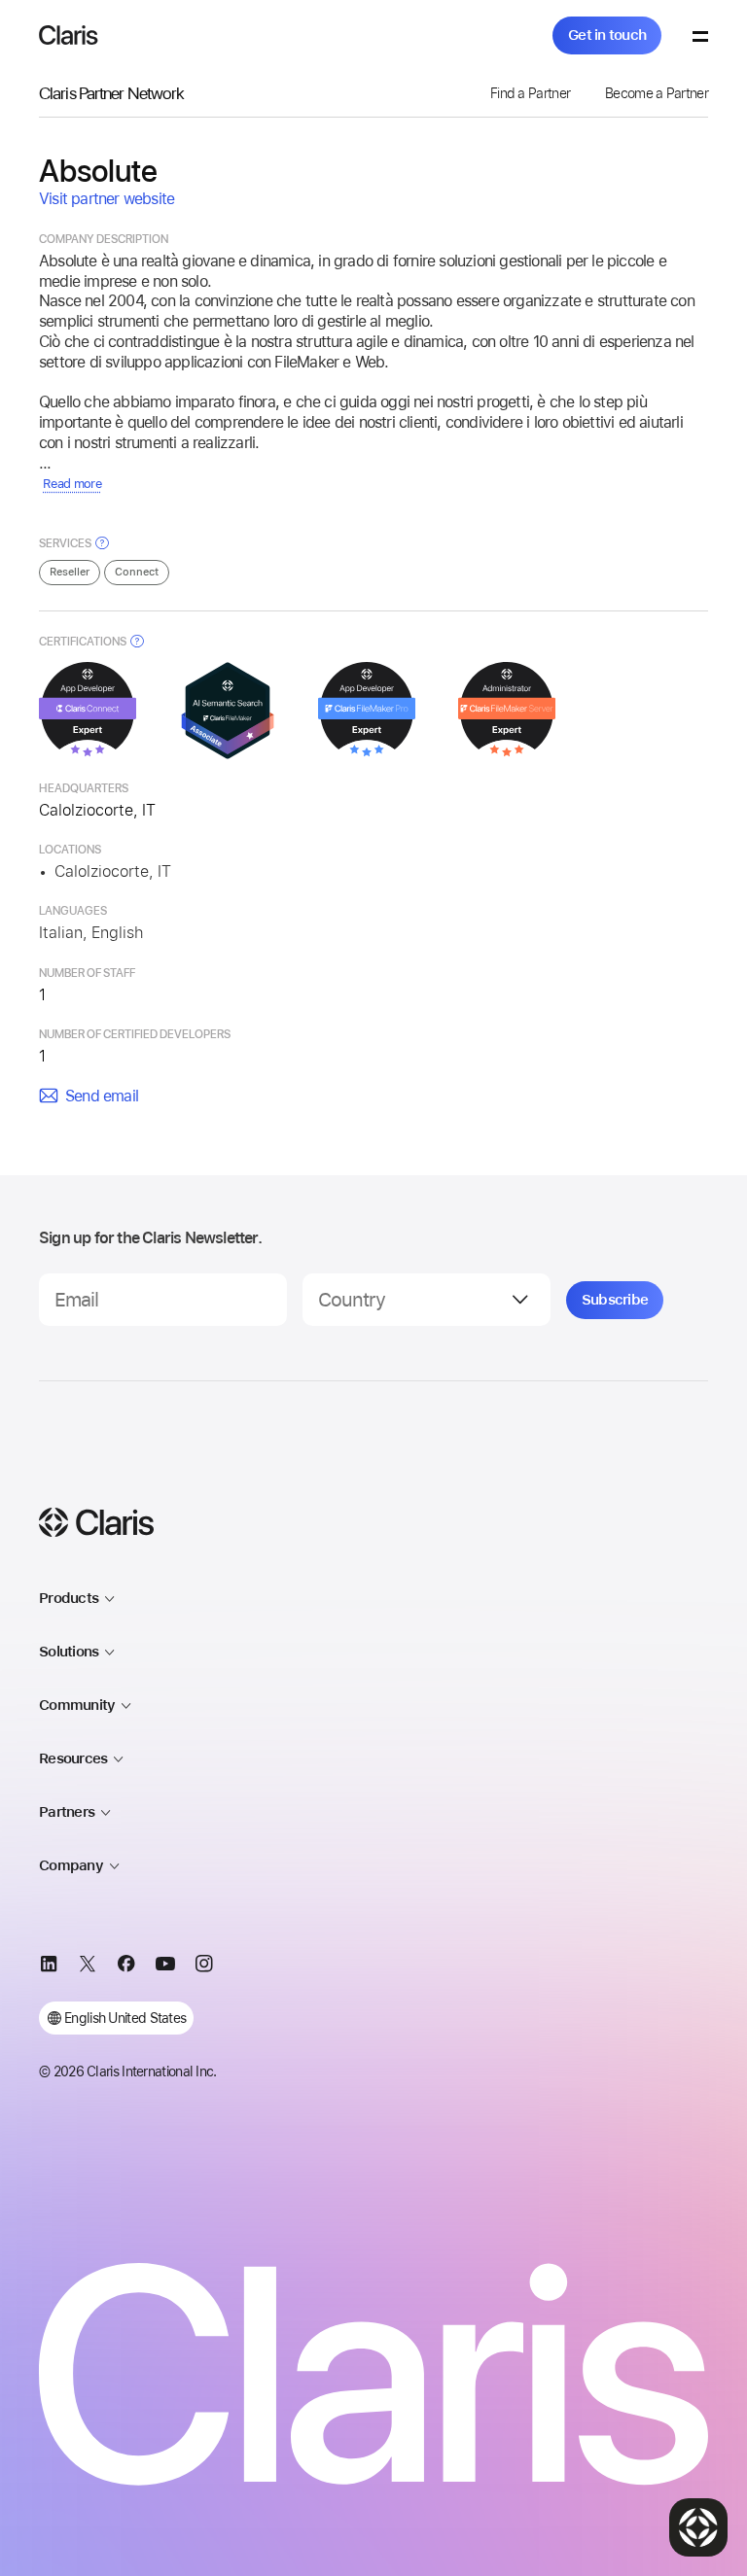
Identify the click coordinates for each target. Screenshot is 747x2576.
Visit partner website (107, 199)
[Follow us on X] (88, 1967)
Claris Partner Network (111, 93)
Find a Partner (530, 93)
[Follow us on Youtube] (165, 1967)
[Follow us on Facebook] (126, 1967)
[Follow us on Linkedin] (49, 1967)
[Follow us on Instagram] (204, 1967)
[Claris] (69, 35)
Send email (102, 1096)
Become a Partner (657, 93)
